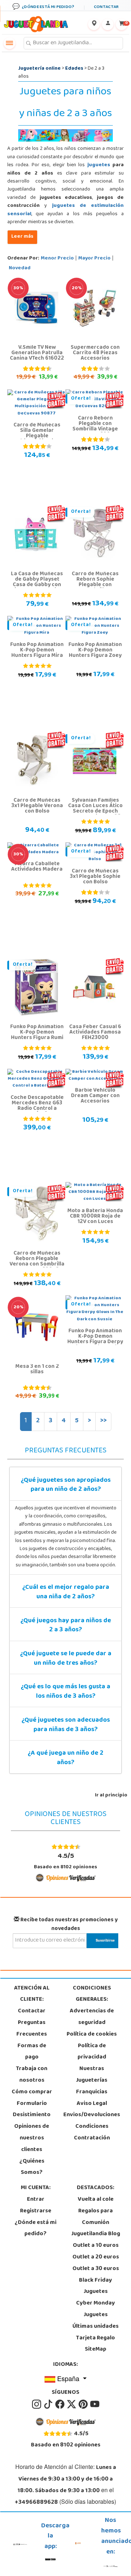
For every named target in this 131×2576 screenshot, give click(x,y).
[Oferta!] (95, 535)
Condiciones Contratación (92, 2133)
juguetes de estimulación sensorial (65, 210)
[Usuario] (108, 24)
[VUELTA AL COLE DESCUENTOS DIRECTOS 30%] (36, 308)
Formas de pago (32, 2052)
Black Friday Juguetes (96, 2286)
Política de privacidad (92, 2052)
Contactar (32, 2011)
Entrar (36, 2200)
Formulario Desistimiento (32, 2110)
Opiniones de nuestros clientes (32, 2138)
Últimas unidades (96, 2327)
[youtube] (95, 2404)
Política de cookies (92, 2035)
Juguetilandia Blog (96, 2234)
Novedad (20, 268)
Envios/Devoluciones (92, 2115)
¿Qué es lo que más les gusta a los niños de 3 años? (65, 1692)
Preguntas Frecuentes (32, 2029)
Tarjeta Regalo (96, 2338)
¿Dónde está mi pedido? (35, 2229)
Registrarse (36, 2211)
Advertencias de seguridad (92, 2017)
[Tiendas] (94, 24)
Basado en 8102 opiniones (65, 1861)
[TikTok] (49, 2404)
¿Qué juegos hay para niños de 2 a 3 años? (66, 1626)
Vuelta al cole (96, 2200)
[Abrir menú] (9, 43)
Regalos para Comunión (96, 2217)
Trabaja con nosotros (32, 2075)
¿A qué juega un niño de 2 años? (65, 1758)
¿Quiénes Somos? (32, 2167)
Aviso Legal (92, 2104)
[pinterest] (84, 2404)
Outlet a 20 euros (96, 2257)
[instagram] (37, 2404)
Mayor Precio (94, 259)
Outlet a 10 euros (96, 2246)
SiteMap (96, 2350)
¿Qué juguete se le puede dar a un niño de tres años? (66, 1659)
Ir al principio (111, 1796)
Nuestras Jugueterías (92, 2075)
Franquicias (92, 2092)
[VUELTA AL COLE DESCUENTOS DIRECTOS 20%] (95, 308)
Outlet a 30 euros (96, 2269)
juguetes (99, 165)
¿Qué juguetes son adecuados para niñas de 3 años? (66, 1725)
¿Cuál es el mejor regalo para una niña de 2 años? (66, 1592)
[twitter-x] (72, 2404)
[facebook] (60, 2404)
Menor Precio (57, 259)
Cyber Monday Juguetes (96, 2309)
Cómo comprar (32, 2092)
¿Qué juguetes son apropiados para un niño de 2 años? (66, 1485)
